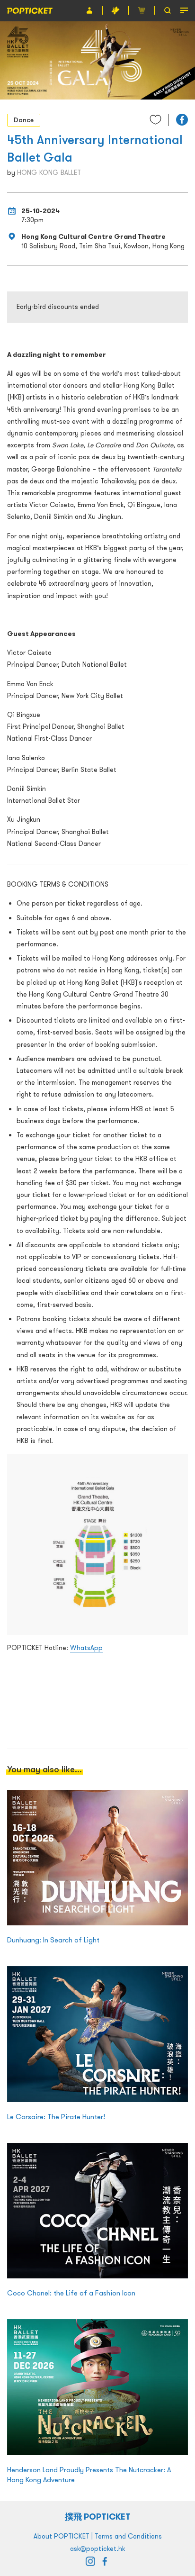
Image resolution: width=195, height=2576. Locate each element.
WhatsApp (86, 1648)
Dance (24, 120)
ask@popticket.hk (97, 2549)
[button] (182, 120)
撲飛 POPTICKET (98, 2517)
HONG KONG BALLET (49, 172)
